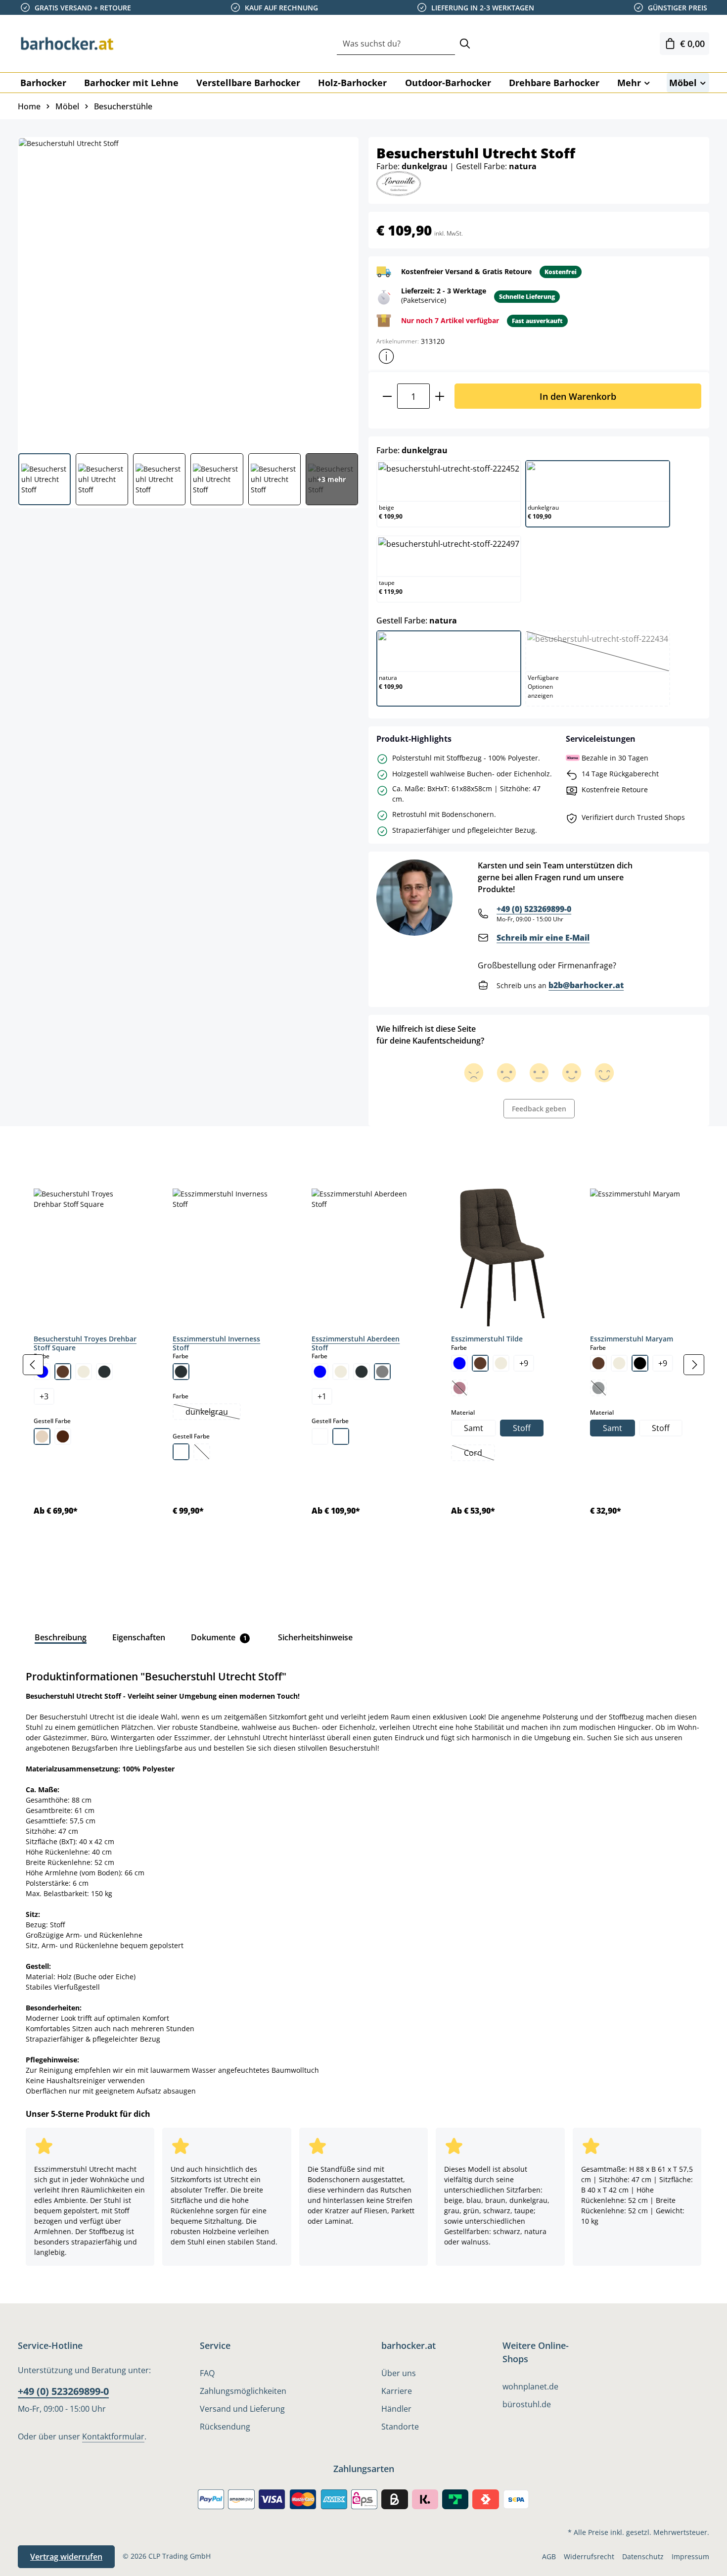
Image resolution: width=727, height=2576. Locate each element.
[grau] (382, 1372)
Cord (479, 1454)
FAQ (207, 2373)
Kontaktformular (113, 2436)
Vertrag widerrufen (66, 2557)
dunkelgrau (213, 1413)
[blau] (320, 1372)
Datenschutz (643, 2556)
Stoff (522, 1428)
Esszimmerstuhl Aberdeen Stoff (356, 1343)
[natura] (42, 1436)
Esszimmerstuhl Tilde (487, 1339)
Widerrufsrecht (589, 2556)
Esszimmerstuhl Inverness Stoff (216, 1343)
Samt (474, 1428)
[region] (363, 1365)
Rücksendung (225, 2427)
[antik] (181, 1452)
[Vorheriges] (33, 1365)
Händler (396, 2409)
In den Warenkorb (578, 396)
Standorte (400, 2427)
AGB (549, 2556)
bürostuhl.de (527, 2404)
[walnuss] (63, 1436)
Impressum (690, 2556)
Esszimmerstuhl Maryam (632, 1339)
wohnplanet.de (530, 2386)
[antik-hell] (341, 1436)
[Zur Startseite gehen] (67, 44)
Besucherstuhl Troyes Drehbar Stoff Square (85, 1343)
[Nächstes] (694, 1365)
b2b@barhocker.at (586, 985)
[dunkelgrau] (104, 1372)
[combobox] (396, 44)
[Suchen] (465, 44)
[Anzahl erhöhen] (440, 396)
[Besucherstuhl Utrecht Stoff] (188, 291)
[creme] (84, 1372)
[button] (386, 356)
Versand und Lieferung (242, 2409)
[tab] (35, 1148)
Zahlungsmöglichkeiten (243, 2391)
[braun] (63, 1372)
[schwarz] (640, 1363)
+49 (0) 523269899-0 (534, 909)
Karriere (397, 2391)
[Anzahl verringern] (387, 396)
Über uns (399, 2373)
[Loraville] (399, 183)
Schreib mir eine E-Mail (543, 938)
